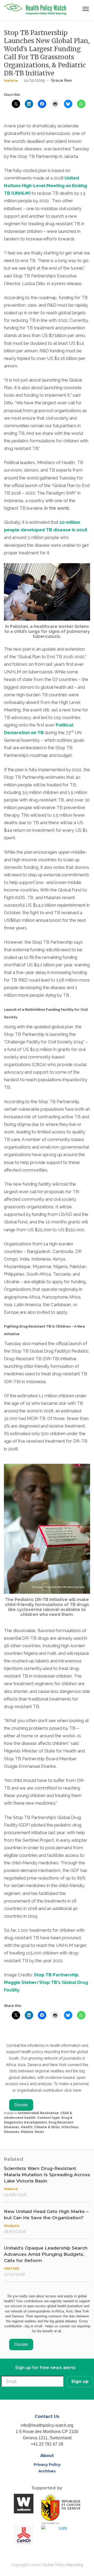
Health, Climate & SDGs (40, 2127)
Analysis (12, 2226)
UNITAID (12, 2268)
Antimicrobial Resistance (38, 2113)
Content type (48, 2118)
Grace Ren (61, 80)
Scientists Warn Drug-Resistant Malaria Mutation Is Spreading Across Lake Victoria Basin (47, 2175)
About (47, 2456)
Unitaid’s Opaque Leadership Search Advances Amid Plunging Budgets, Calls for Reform (46, 2254)
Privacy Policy (47, 2465)
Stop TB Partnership (56, 1975)
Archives (47, 2471)
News (39, 2132)
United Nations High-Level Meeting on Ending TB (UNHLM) (45, 186)
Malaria (11, 80)
